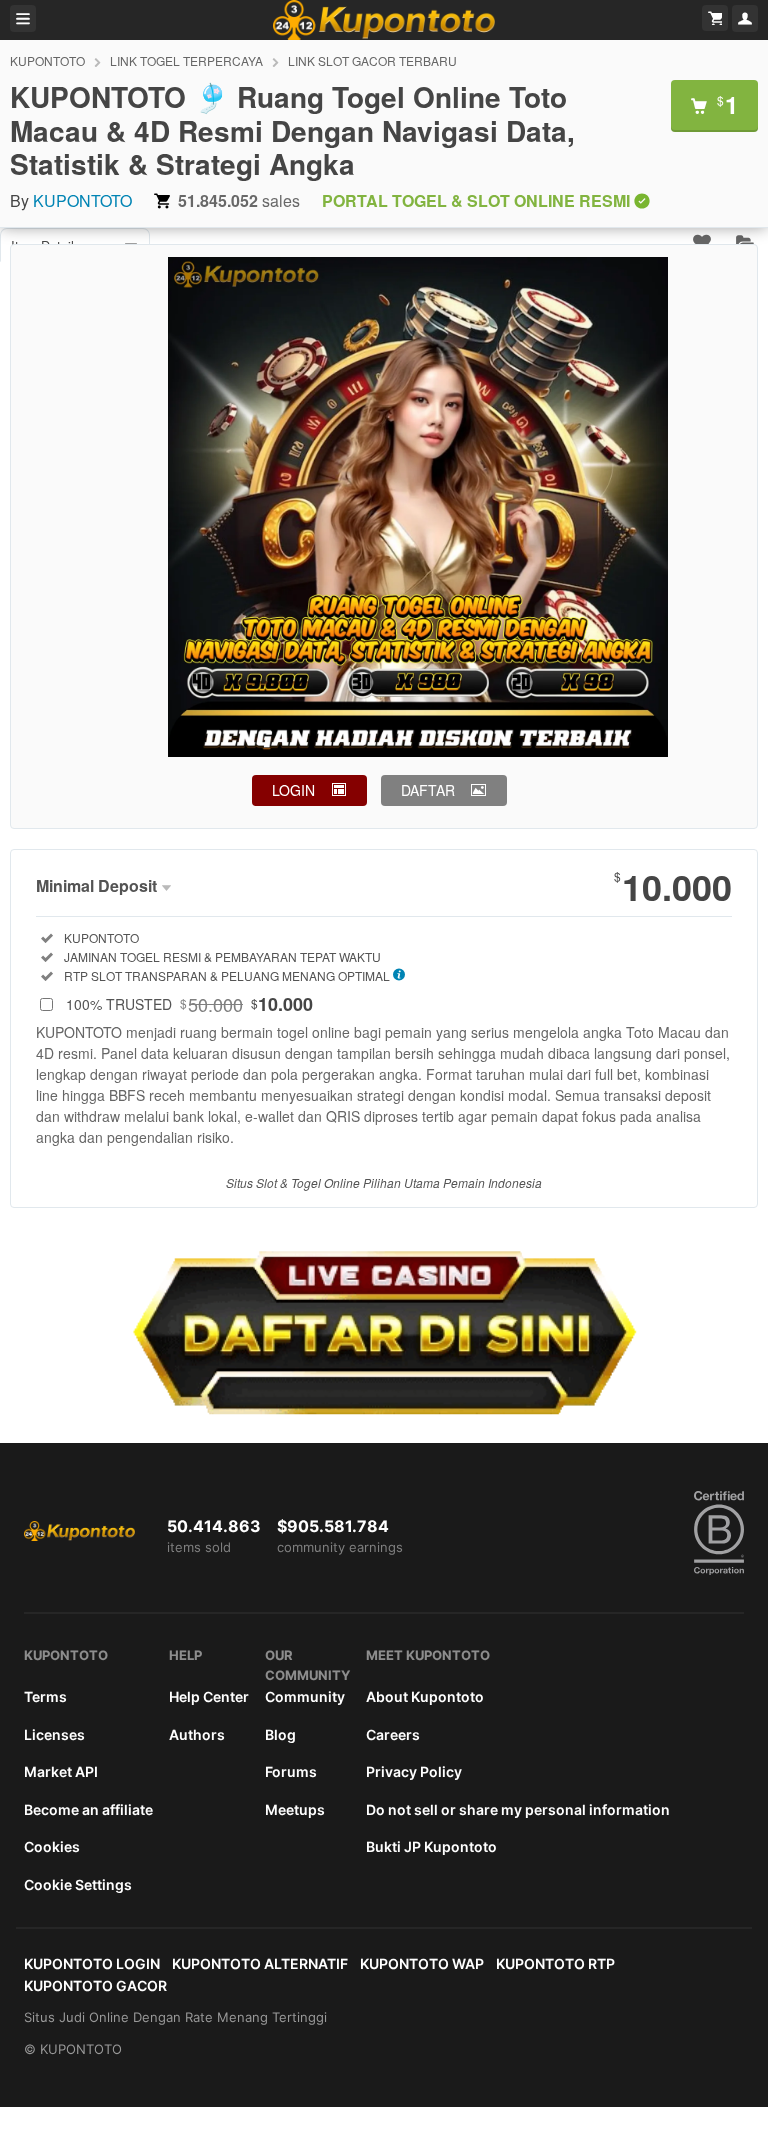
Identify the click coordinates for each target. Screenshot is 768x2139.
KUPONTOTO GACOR (95, 1985)
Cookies (52, 1846)
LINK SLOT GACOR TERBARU (372, 60)
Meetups (295, 1809)
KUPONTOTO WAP (422, 1963)
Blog (280, 1734)
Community (305, 1696)
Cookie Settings (78, 1884)
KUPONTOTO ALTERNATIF (260, 1963)
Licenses (54, 1734)
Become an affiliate (88, 1809)
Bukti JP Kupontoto (431, 1846)
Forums (291, 1771)
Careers (393, 1734)
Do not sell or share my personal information (518, 1809)
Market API (61, 1771)
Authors (197, 1734)
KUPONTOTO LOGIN (92, 1963)
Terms (45, 1696)
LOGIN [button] (293, 790)
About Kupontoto (425, 1696)
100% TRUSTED (189, 1004)
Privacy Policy (414, 1771)
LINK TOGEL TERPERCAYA (186, 60)
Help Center (209, 1696)
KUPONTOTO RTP (555, 1963)
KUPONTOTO (47, 60)
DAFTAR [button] (428, 790)
